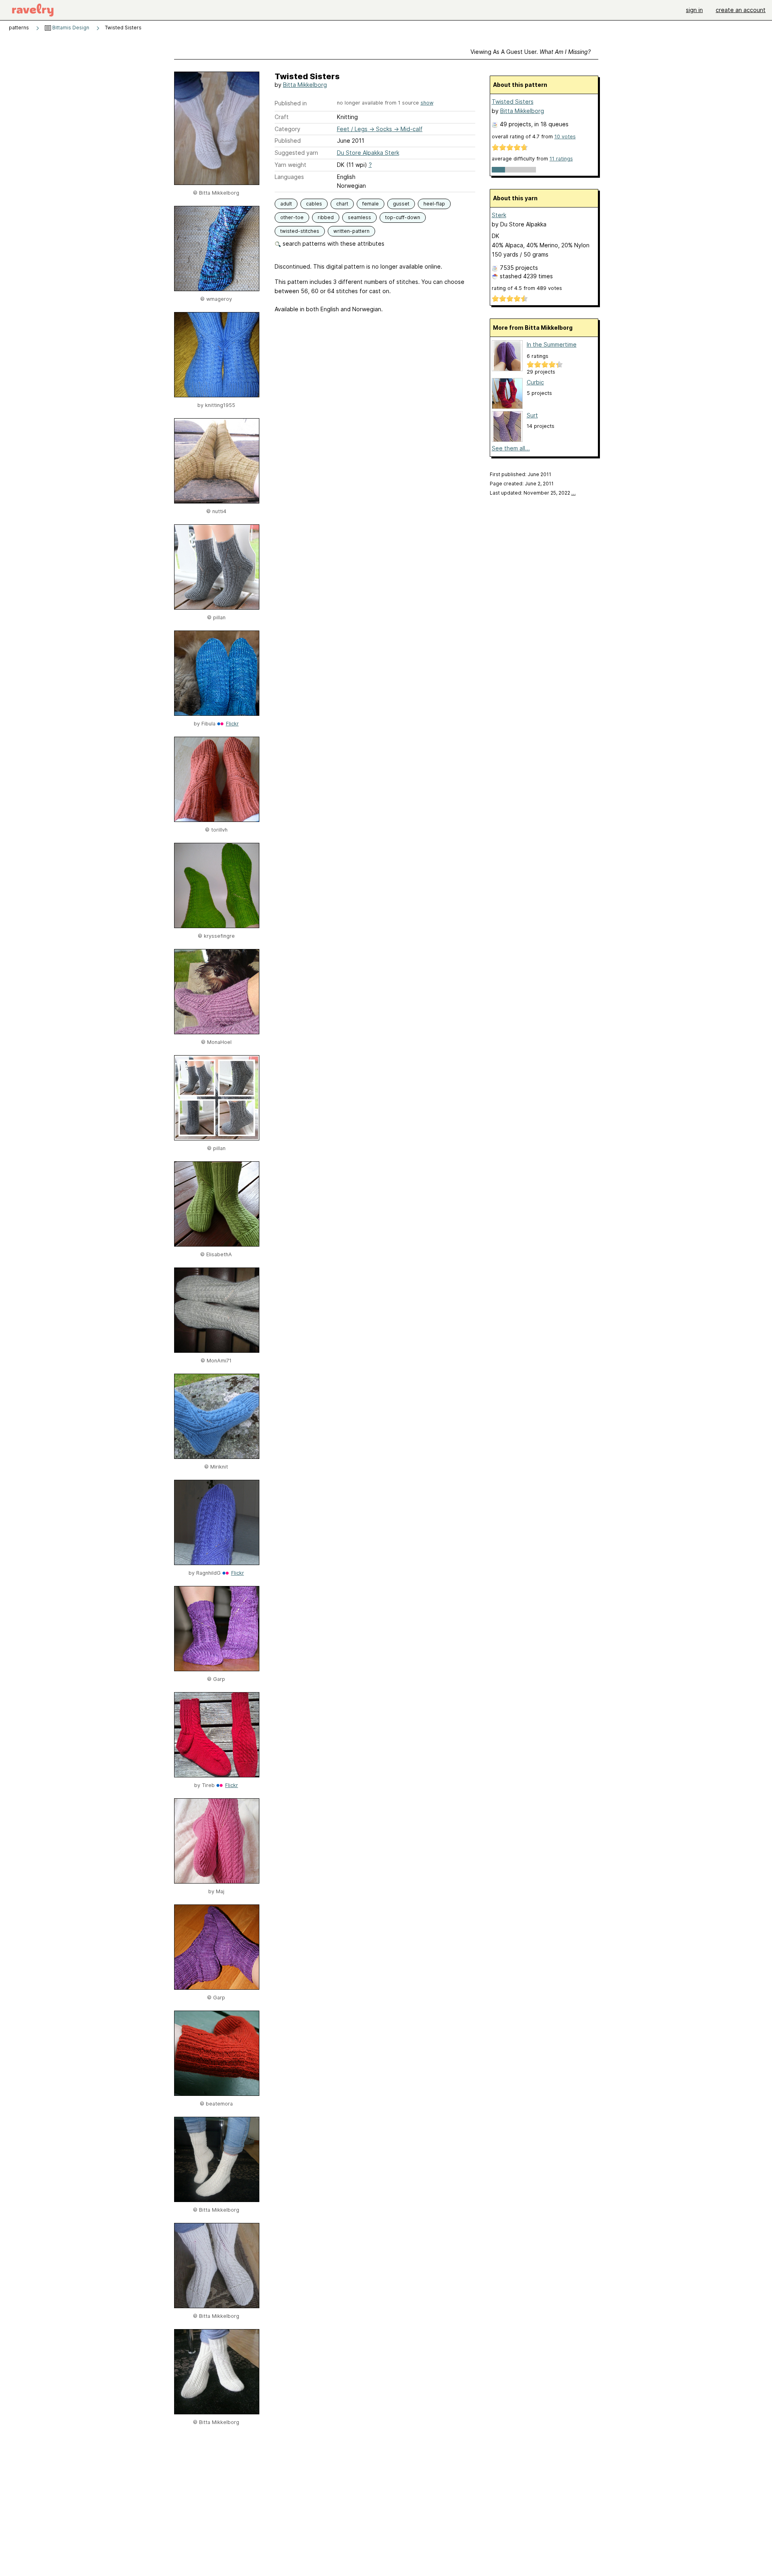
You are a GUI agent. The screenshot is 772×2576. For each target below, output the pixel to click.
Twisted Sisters (513, 102)
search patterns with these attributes (333, 243)
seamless (359, 217)
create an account (741, 10)
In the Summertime (552, 344)
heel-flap (434, 204)
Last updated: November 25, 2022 (533, 493)
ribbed (326, 217)
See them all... (511, 448)
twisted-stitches (300, 231)
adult (286, 204)
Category (287, 129)
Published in (291, 103)
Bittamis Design (70, 28)
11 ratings (561, 159)
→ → (380, 129)
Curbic (535, 382)
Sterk (499, 215)
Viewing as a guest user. (531, 52)
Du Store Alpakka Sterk (368, 153)
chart (342, 204)
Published (288, 141)
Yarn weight (291, 165)
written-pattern (351, 231)
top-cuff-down (403, 217)
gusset (401, 204)
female (371, 204)
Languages (289, 177)
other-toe (292, 217)
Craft (282, 117)
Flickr (232, 724)
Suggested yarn (296, 153)
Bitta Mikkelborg (305, 85)
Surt (532, 415)
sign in (694, 10)
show (427, 103)
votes (565, 137)
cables (314, 204)
